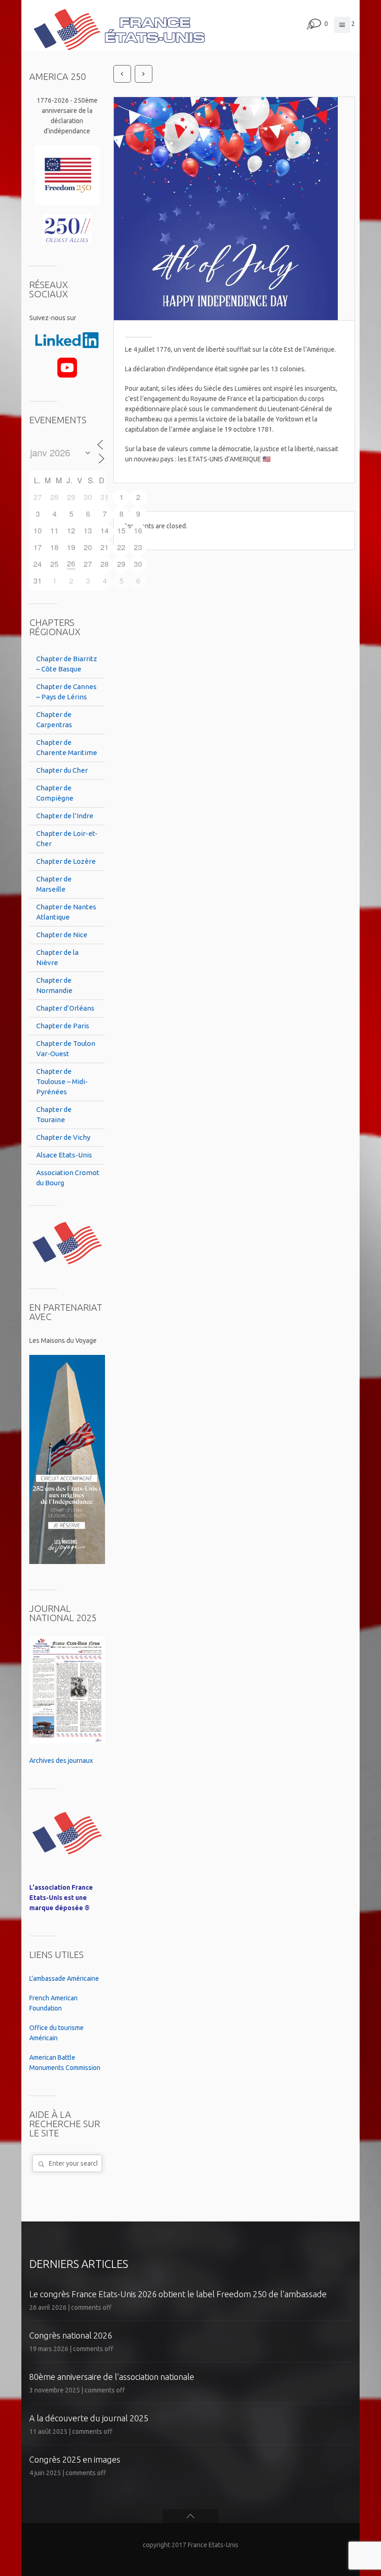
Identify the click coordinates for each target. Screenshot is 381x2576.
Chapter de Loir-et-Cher (67, 838)
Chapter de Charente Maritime (67, 747)
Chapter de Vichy (63, 1137)
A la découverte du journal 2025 (89, 2418)
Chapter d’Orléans (65, 1008)
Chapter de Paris (63, 1026)
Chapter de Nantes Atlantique (66, 912)
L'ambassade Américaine (64, 1978)
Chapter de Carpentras (54, 720)
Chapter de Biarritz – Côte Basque (67, 664)
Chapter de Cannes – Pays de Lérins (66, 692)
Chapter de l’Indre (65, 816)
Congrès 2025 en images (75, 2459)
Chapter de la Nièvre (57, 957)
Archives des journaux (61, 1761)
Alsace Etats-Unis (64, 1155)
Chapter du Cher (62, 770)
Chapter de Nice (62, 935)
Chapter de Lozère (66, 861)
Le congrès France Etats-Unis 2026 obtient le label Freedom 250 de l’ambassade (178, 2294)
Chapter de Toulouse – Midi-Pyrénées (62, 1081)
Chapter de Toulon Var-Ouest (66, 1048)
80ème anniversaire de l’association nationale (112, 2377)
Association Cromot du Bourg (68, 1178)
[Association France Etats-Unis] (119, 26)
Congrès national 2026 (71, 2335)
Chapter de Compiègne (55, 793)
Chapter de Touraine (54, 1114)
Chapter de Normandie (54, 985)
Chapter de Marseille (54, 884)
